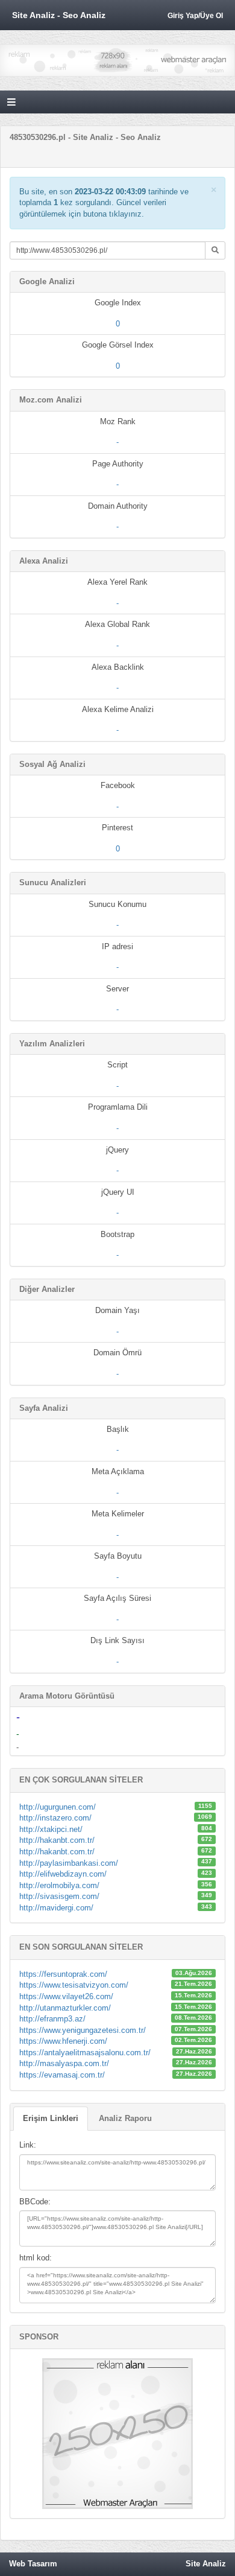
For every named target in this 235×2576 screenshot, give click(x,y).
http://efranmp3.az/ (52, 2019)
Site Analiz (206, 2564)
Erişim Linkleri (51, 2118)
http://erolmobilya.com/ (59, 1885)
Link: (28, 2145)
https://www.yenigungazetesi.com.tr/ (83, 2030)
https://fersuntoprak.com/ (63, 1974)
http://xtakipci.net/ (51, 1829)
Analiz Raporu (125, 2118)
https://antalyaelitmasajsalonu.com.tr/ (85, 2053)
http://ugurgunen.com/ (58, 1807)
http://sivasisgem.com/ (59, 1896)
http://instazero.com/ (55, 1818)
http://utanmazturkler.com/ (65, 2008)
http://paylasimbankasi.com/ (69, 1863)
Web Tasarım (33, 2564)
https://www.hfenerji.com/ (63, 2041)
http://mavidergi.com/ (56, 1908)
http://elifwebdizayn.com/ (63, 1874)
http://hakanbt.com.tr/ (57, 1840)
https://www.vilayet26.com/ (66, 1996)
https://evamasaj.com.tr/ (62, 2075)
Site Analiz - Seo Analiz (59, 15)
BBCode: (35, 2202)
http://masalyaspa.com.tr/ (64, 2063)
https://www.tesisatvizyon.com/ (74, 1985)
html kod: (36, 2258)
